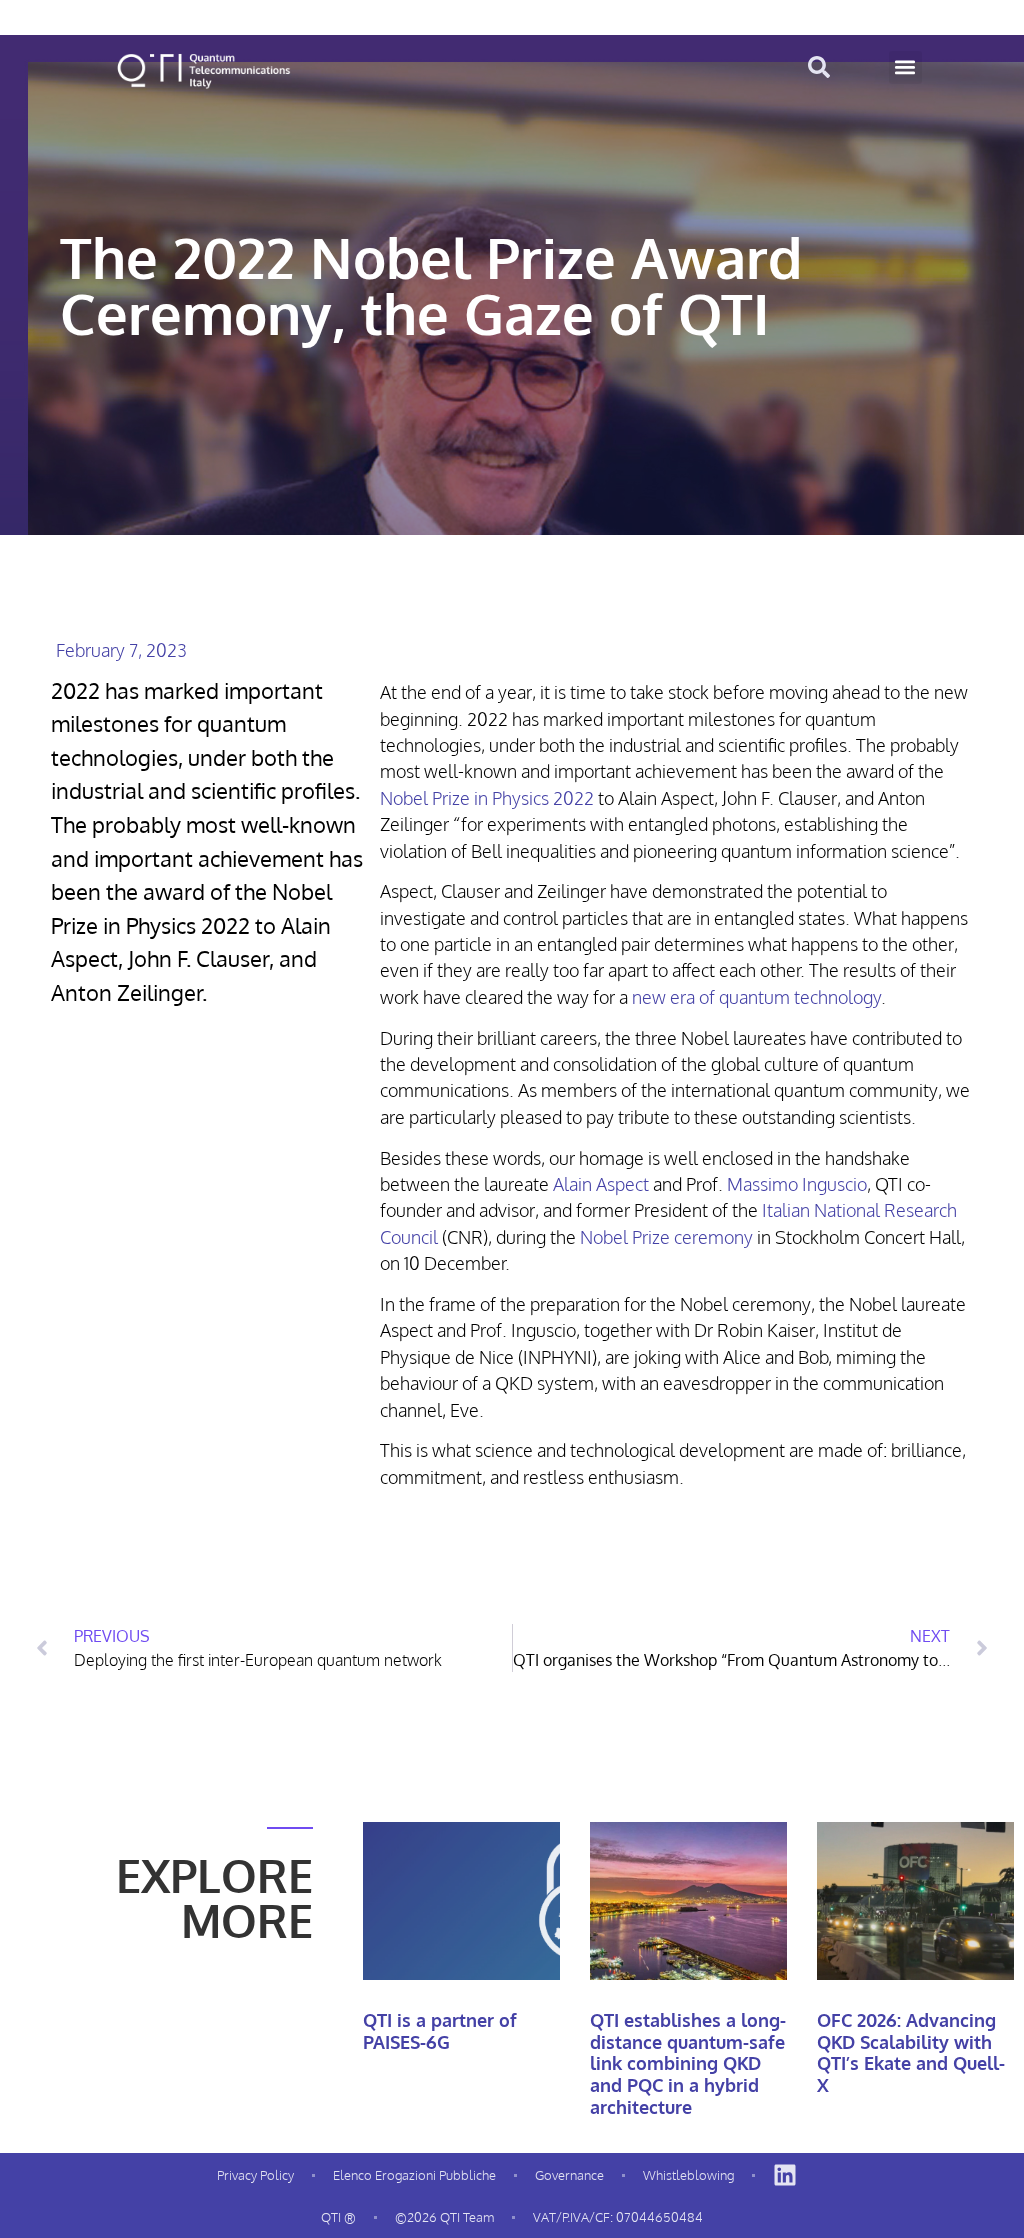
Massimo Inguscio (797, 1184)
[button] (905, 67)
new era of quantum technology (756, 997)
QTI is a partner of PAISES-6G (440, 2031)
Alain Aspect (603, 1184)
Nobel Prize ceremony (666, 1237)
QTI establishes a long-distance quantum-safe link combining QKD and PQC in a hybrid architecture (688, 2063)
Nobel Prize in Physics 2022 (487, 798)
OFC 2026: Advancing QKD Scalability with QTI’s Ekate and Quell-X (911, 2052)
